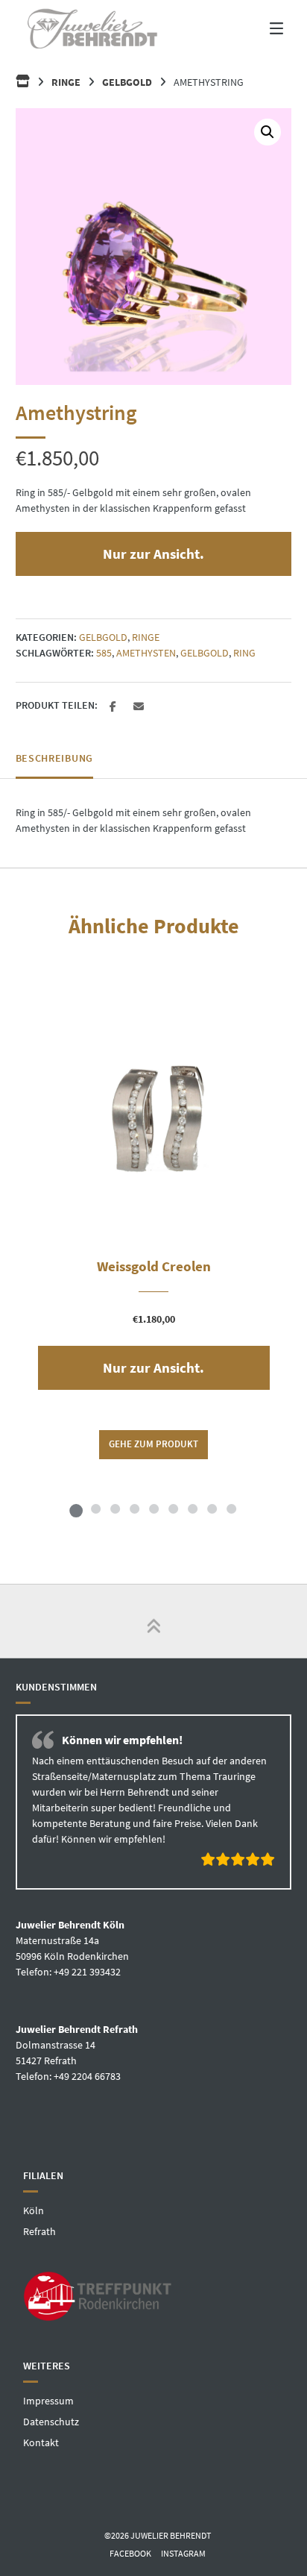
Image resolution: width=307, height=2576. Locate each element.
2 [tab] (95, 1508)
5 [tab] (153, 1508)
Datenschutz (51, 2421)
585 (104, 653)
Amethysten (146, 653)
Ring (244, 653)
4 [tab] (134, 1508)
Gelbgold (127, 82)
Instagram (183, 2553)
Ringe (66, 82)
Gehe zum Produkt (153, 1444)
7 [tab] (192, 1508)
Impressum (48, 2400)
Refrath (39, 2231)
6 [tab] (173, 1508)
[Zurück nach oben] (153, 1621)
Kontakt (41, 2442)
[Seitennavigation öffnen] (264, 28)
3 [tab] (115, 1508)
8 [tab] (212, 1508)
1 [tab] (76, 1508)
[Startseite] (92, 28)
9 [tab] (231, 1508)
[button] (268, 132)
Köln (34, 2210)
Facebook (130, 2553)
